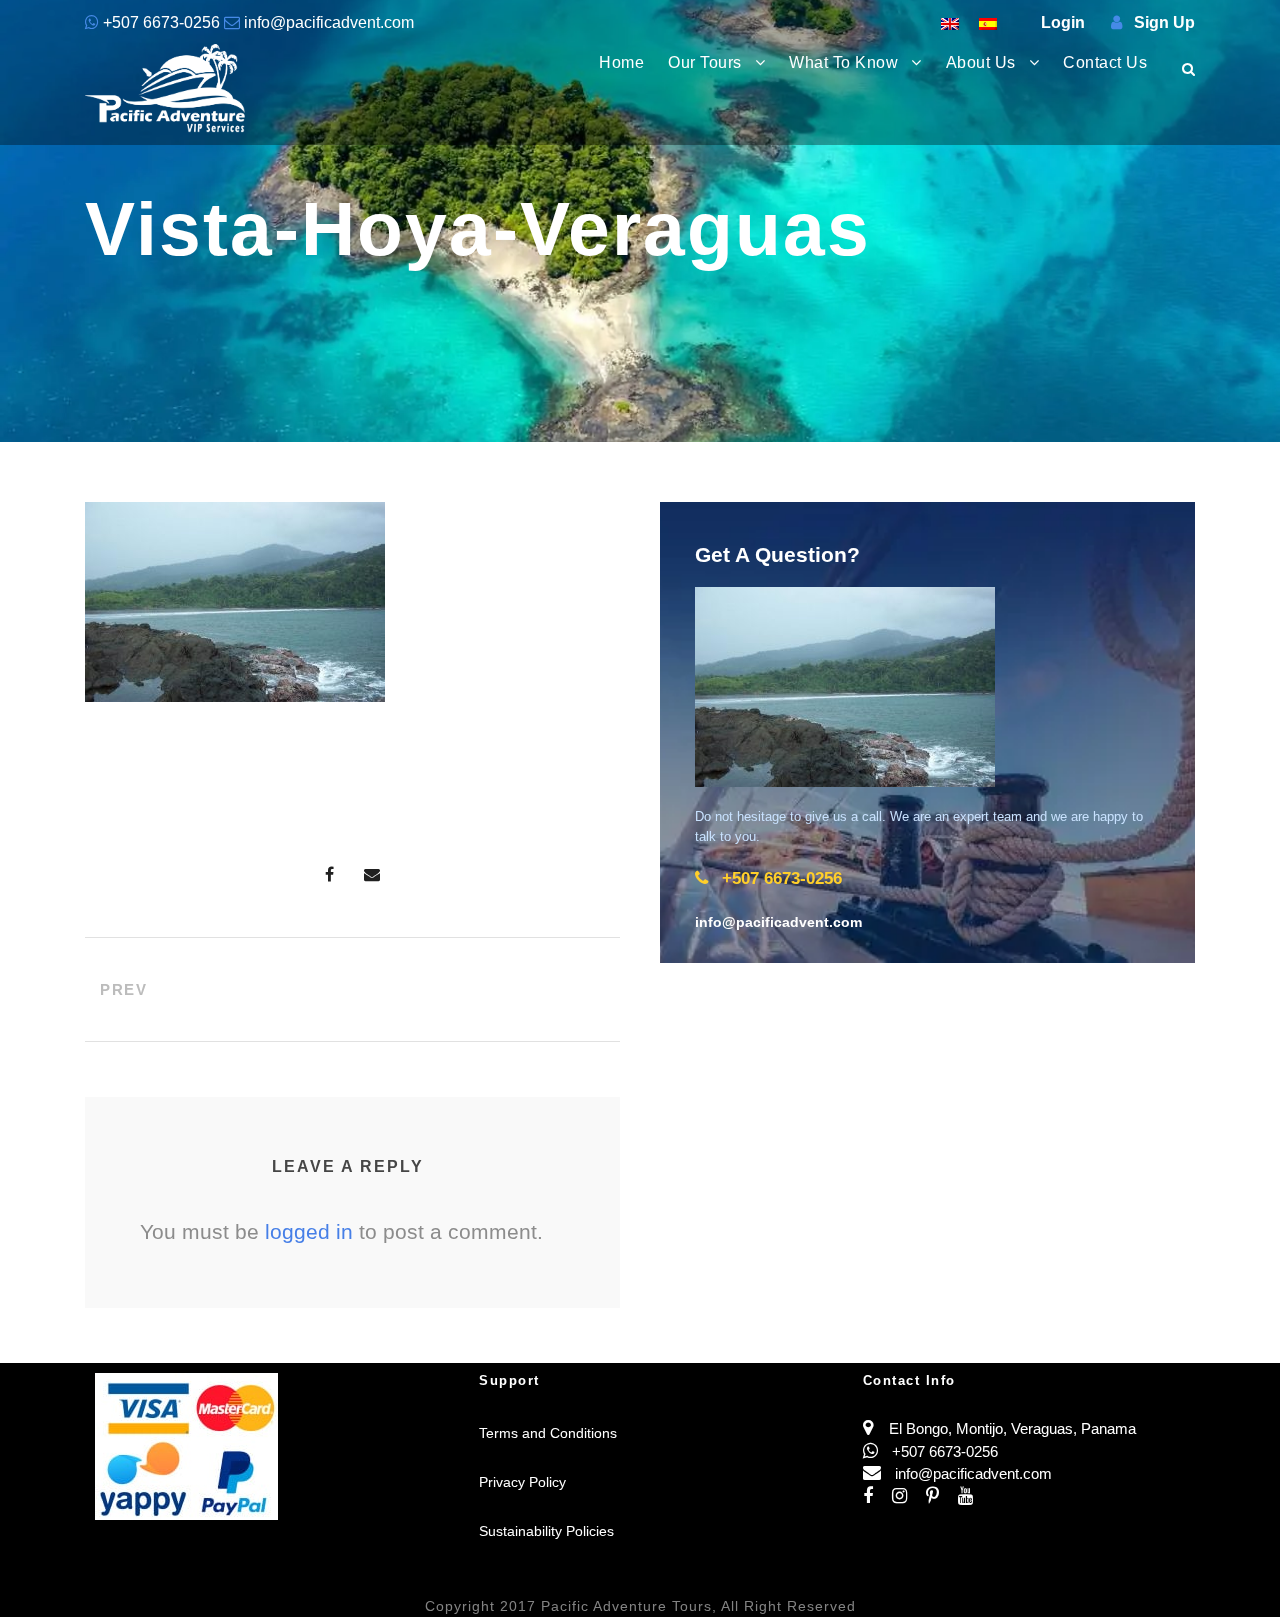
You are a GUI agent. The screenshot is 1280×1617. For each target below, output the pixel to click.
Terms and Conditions (548, 1433)
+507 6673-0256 (161, 22)
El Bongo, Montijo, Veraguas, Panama (1012, 1428)
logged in (309, 1231)
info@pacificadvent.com (327, 22)
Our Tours (705, 62)
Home (621, 62)
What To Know (843, 62)
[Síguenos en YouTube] (973, 1496)
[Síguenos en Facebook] (877, 1496)
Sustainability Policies (546, 1531)
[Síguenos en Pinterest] (942, 1496)
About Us (981, 62)
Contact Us (1105, 62)
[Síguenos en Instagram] (909, 1496)
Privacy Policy (522, 1482)
